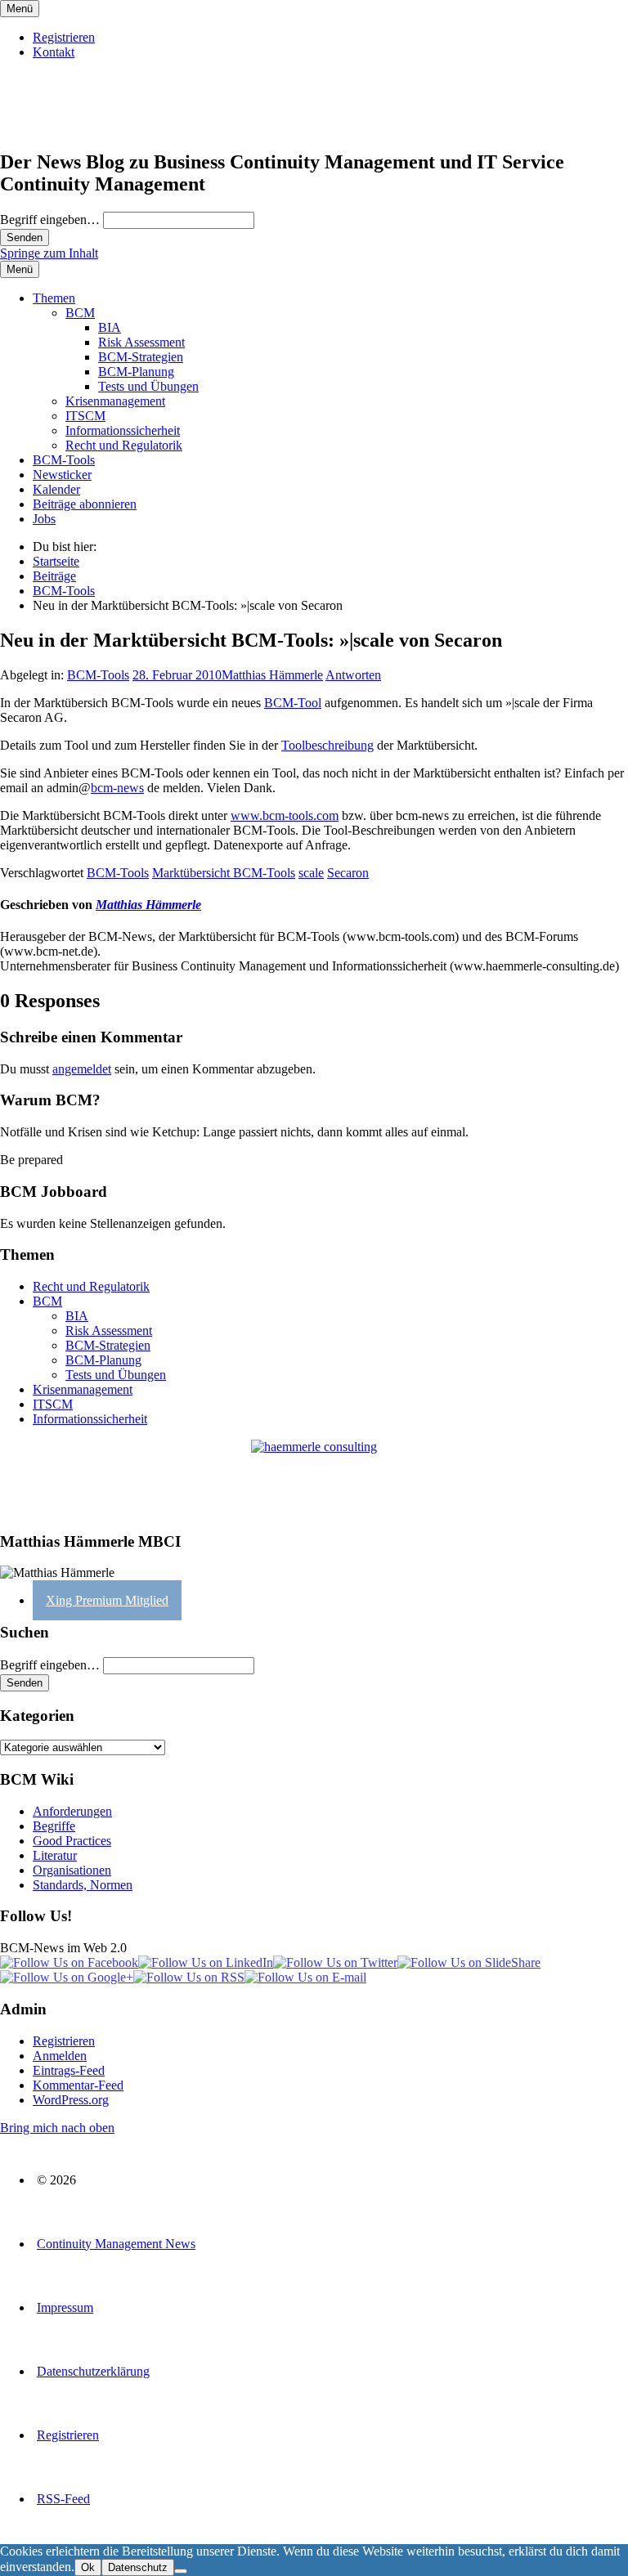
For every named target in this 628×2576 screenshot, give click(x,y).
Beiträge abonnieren (85, 504)
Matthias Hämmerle (272, 675)
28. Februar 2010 (177, 675)
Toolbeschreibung (327, 745)
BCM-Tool (293, 703)
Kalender (56, 489)
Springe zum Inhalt (49, 253)
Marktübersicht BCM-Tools (224, 873)
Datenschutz (138, 2567)
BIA (110, 327)
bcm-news (117, 788)
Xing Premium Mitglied (107, 1600)
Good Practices (72, 1841)
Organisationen (72, 1870)
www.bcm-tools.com (285, 815)
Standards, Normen (83, 1885)
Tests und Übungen (148, 386)
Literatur (55, 1855)
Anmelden (60, 2056)
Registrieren (64, 37)
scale (311, 873)
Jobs (44, 519)
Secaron (348, 873)
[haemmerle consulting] (314, 1478)
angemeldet (82, 1069)
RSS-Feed (63, 2499)
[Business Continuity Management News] (100, 127)
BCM (80, 313)
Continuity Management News (116, 2244)
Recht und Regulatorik (124, 445)
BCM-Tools (64, 460)
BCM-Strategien (141, 357)
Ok (88, 2567)
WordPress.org (71, 2100)
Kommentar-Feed (78, 2085)
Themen (54, 298)
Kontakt (54, 52)
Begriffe (54, 1826)
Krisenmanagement (115, 401)
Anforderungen (72, 1811)
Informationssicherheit (123, 430)
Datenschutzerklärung (93, 2371)
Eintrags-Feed (69, 2070)
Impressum (65, 2307)
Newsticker (62, 475)
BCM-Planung (136, 372)
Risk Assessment (141, 342)
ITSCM (85, 416)
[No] (181, 2571)
